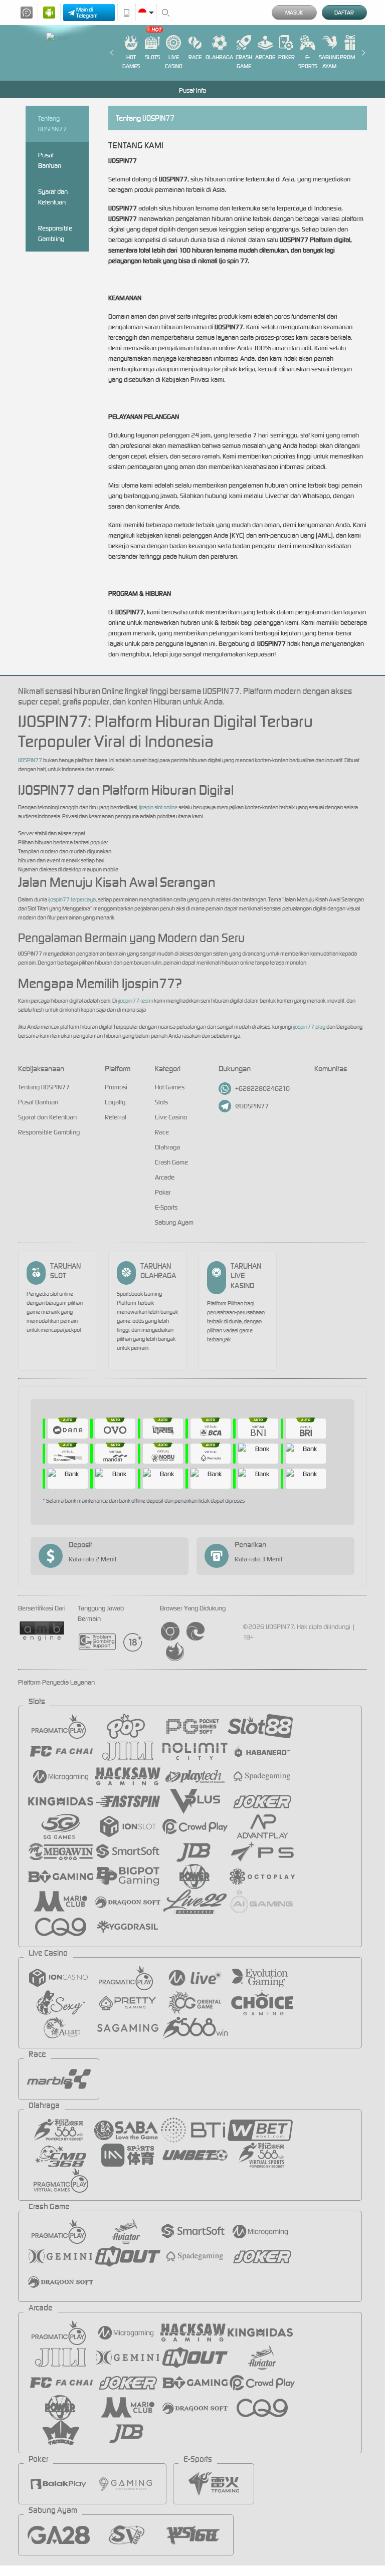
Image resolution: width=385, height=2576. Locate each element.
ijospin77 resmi (135, 1001)
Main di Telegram (87, 13)
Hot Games (131, 62)
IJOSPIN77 (30, 760)
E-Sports (308, 62)
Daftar (344, 13)
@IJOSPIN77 (252, 1106)
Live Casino (174, 62)
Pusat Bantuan (50, 160)
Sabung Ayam (329, 62)
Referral (116, 1117)
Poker (286, 57)
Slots (152, 57)
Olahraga (219, 57)
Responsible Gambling (55, 233)
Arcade (265, 57)
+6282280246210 (262, 1089)
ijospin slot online (158, 807)
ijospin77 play (309, 1027)
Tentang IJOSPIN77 (52, 124)
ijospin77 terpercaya (72, 899)
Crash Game (244, 62)
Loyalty (115, 1102)
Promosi (351, 57)
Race (195, 57)
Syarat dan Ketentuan (53, 197)
